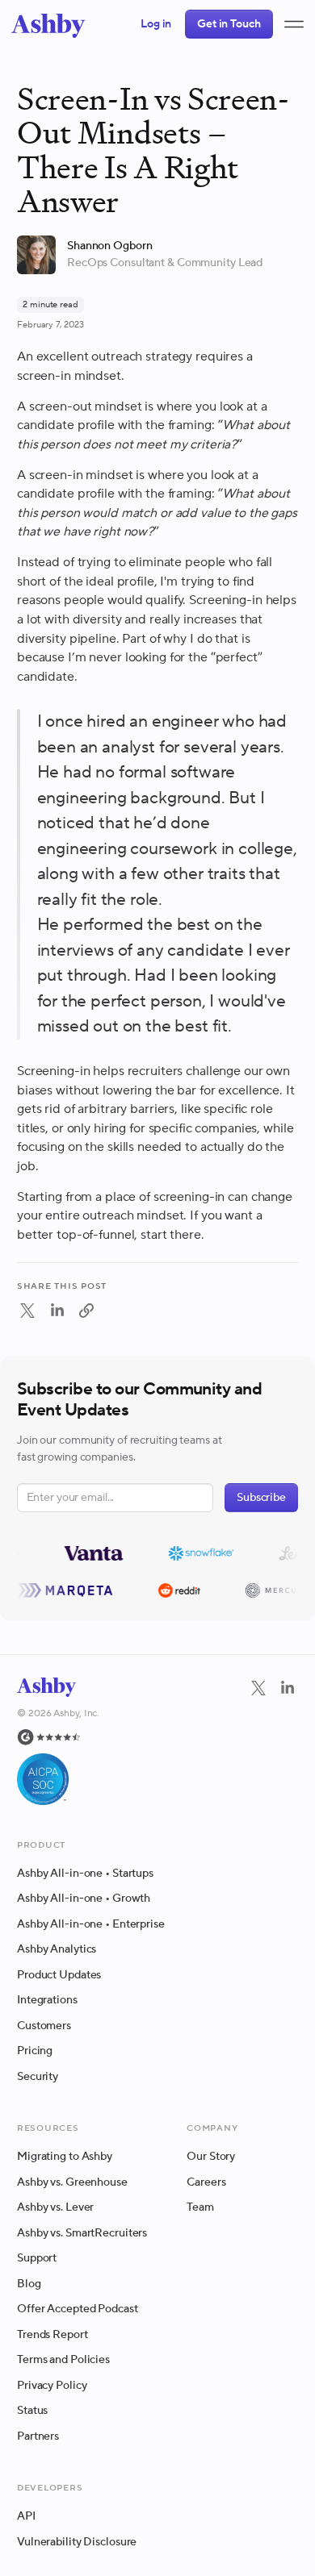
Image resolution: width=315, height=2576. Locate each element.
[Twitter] (258, 1741)
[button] (294, 24)
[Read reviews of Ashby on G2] (58, 1737)
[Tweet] (27, 1315)
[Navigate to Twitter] (258, 1688)
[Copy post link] (86, 1311)
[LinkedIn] (288, 1741)
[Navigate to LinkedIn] (288, 1688)
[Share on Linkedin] (57, 1315)
